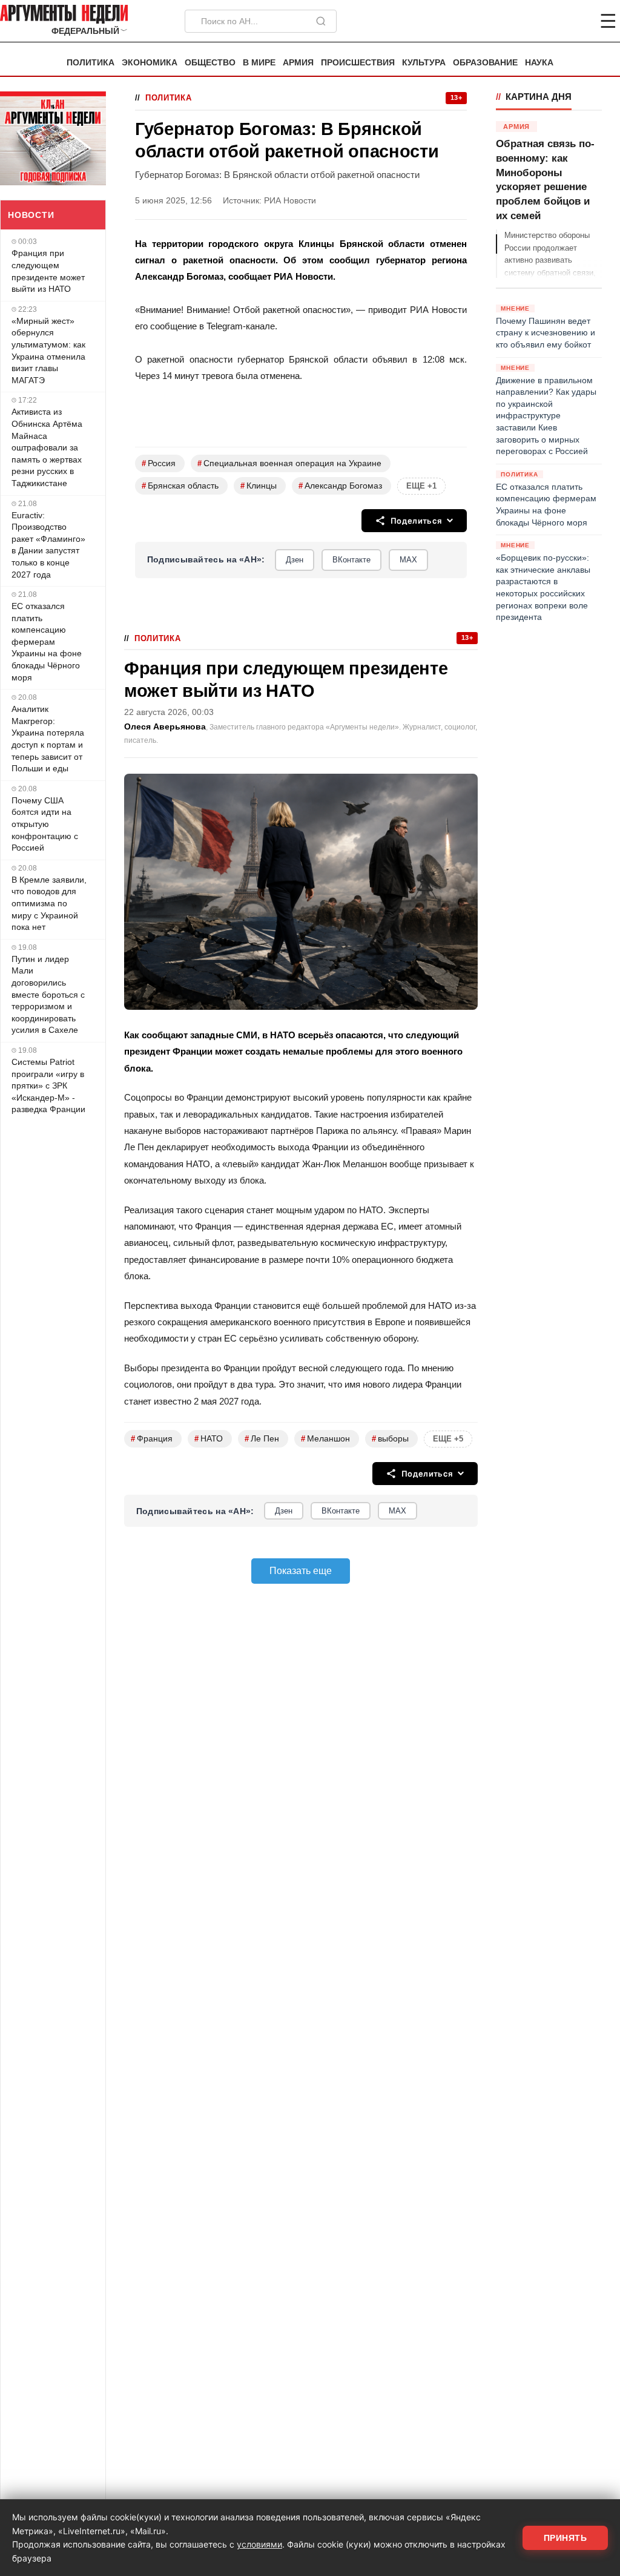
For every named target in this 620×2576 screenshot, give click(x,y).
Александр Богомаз (340, 486)
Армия (298, 63)
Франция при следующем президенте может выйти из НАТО (48, 271)
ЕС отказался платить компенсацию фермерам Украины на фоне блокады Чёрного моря (47, 642)
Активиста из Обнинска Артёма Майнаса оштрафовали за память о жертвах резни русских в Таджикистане (47, 447)
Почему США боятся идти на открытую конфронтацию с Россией (45, 824)
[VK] (575, 21)
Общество (210, 63)
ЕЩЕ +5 (448, 1439)
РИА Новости (290, 201)
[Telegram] (545, 21)
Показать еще (301, 1571)
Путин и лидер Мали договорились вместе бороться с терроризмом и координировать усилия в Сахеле (48, 995)
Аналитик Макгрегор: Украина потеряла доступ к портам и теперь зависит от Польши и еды (48, 739)
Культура (424, 63)
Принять (566, 2538)
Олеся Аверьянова (165, 727)
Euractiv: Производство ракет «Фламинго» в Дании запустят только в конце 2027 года (48, 545)
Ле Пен (262, 1439)
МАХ (408, 560)
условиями (259, 2544)
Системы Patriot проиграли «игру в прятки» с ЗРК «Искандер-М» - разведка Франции (48, 1085)
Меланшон (325, 1439)
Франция (152, 1439)
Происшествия (358, 63)
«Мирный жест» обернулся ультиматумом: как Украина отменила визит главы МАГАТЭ (48, 351)
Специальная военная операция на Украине (289, 463)
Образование (485, 63)
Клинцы (259, 486)
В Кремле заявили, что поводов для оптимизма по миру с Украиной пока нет (49, 903)
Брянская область (180, 486)
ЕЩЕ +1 (421, 486)
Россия (159, 463)
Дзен (295, 560)
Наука (539, 63)
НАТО (209, 1439)
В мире (259, 63)
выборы (390, 1439)
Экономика (150, 63)
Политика (91, 63)
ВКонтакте (351, 560)
